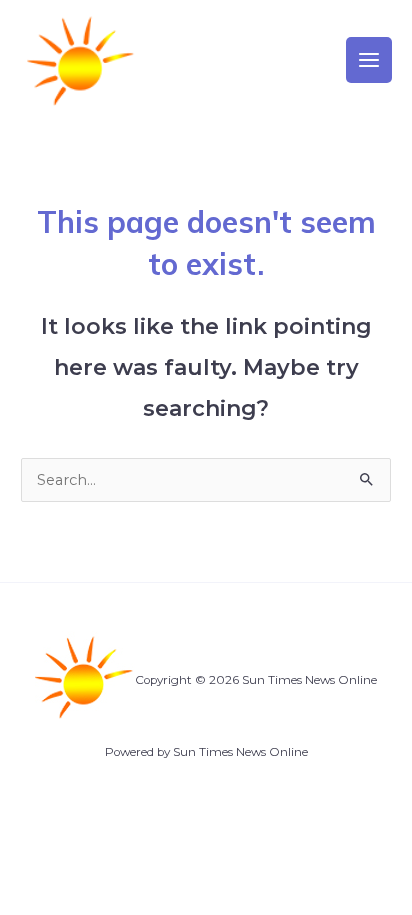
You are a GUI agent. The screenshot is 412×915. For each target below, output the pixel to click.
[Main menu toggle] (369, 60)
